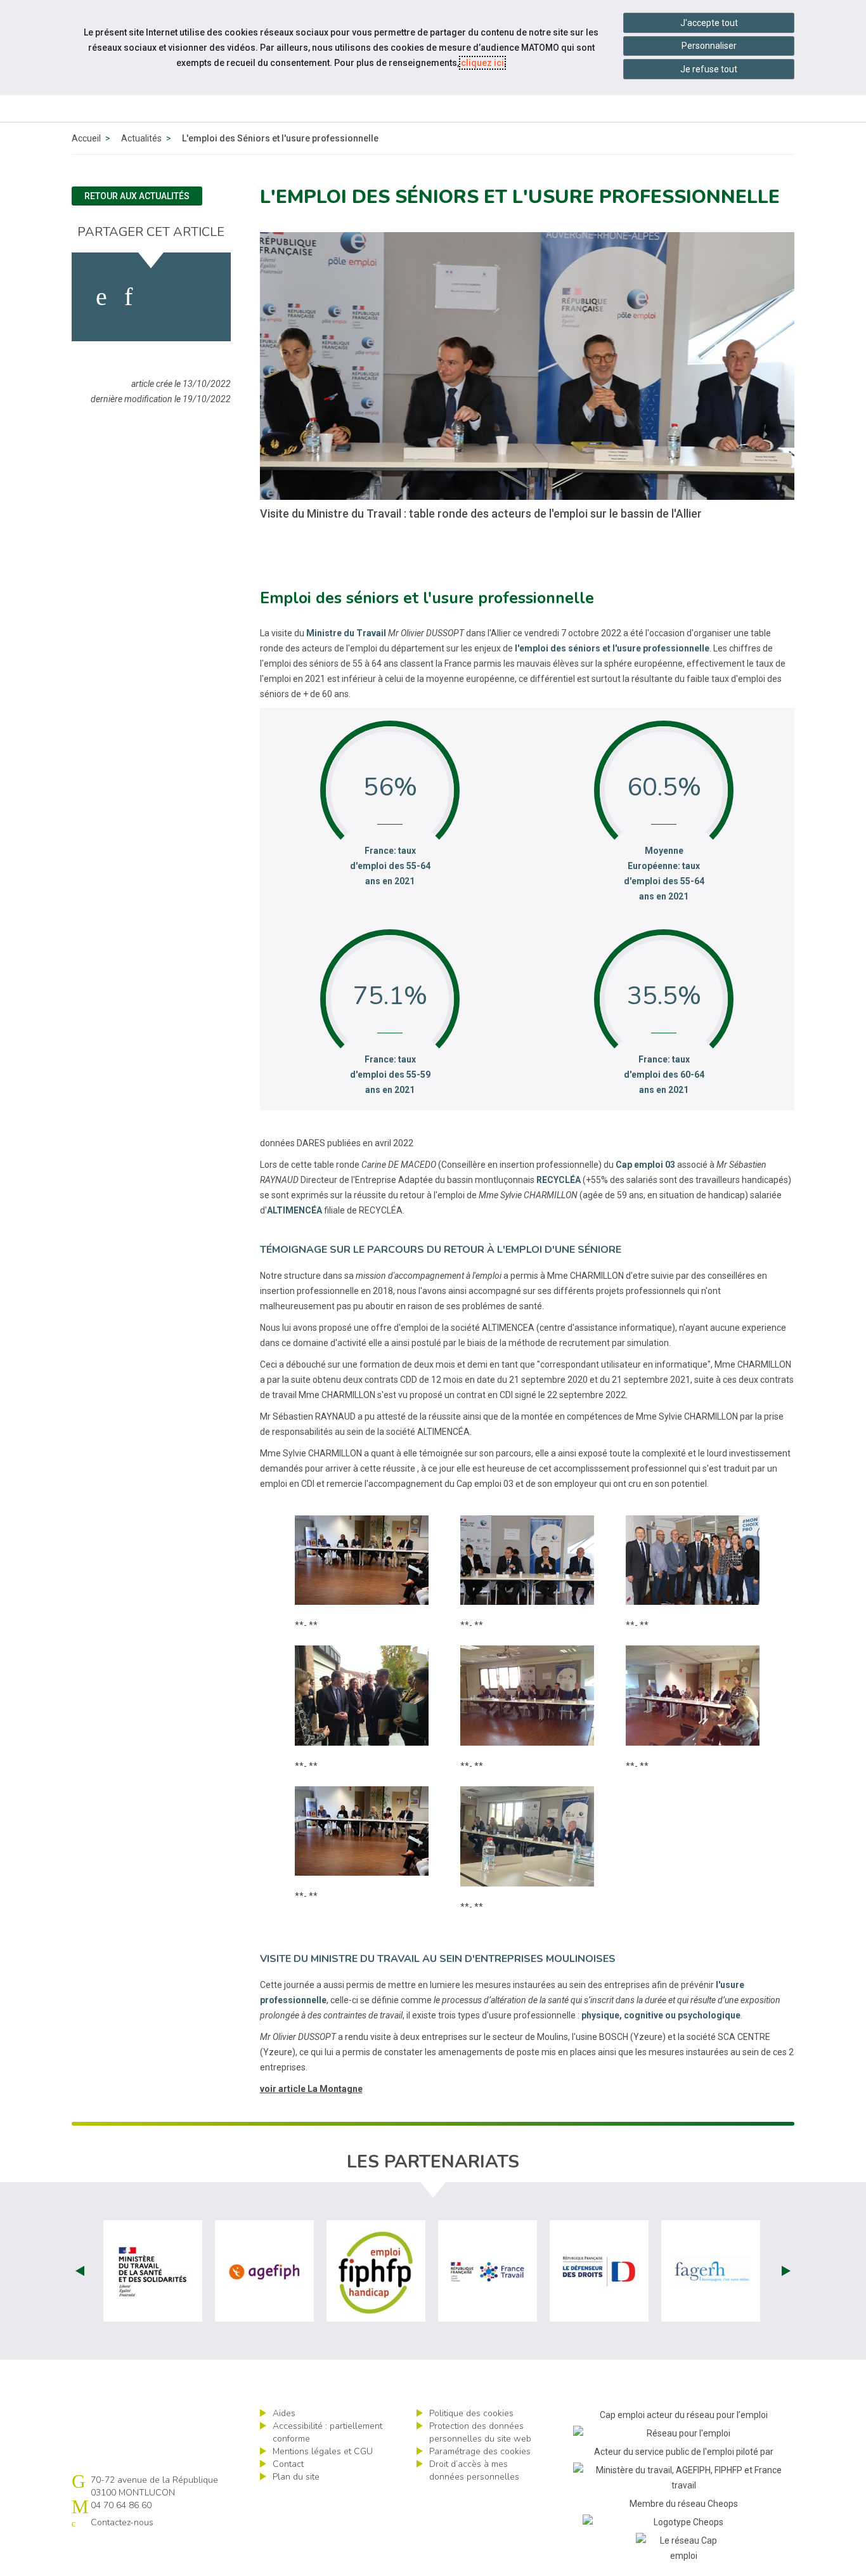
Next (786, 2271)
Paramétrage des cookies (480, 2451)
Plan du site (296, 2477)
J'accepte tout (709, 23)
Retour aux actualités (137, 196)
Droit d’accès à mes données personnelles (474, 2470)
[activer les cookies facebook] (101, 297)
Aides (284, 2413)
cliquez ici (482, 63)
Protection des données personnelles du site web (480, 2432)
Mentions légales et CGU (323, 2451)
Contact (288, 2464)
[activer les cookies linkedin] (128, 297)
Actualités (141, 138)
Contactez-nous (122, 2522)
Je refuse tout (709, 69)
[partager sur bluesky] (196, 297)
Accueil (86, 138)
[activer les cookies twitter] (159, 297)
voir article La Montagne (311, 2089)
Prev (80, 2271)
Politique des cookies (471, 2413)
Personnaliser (709, 46)
